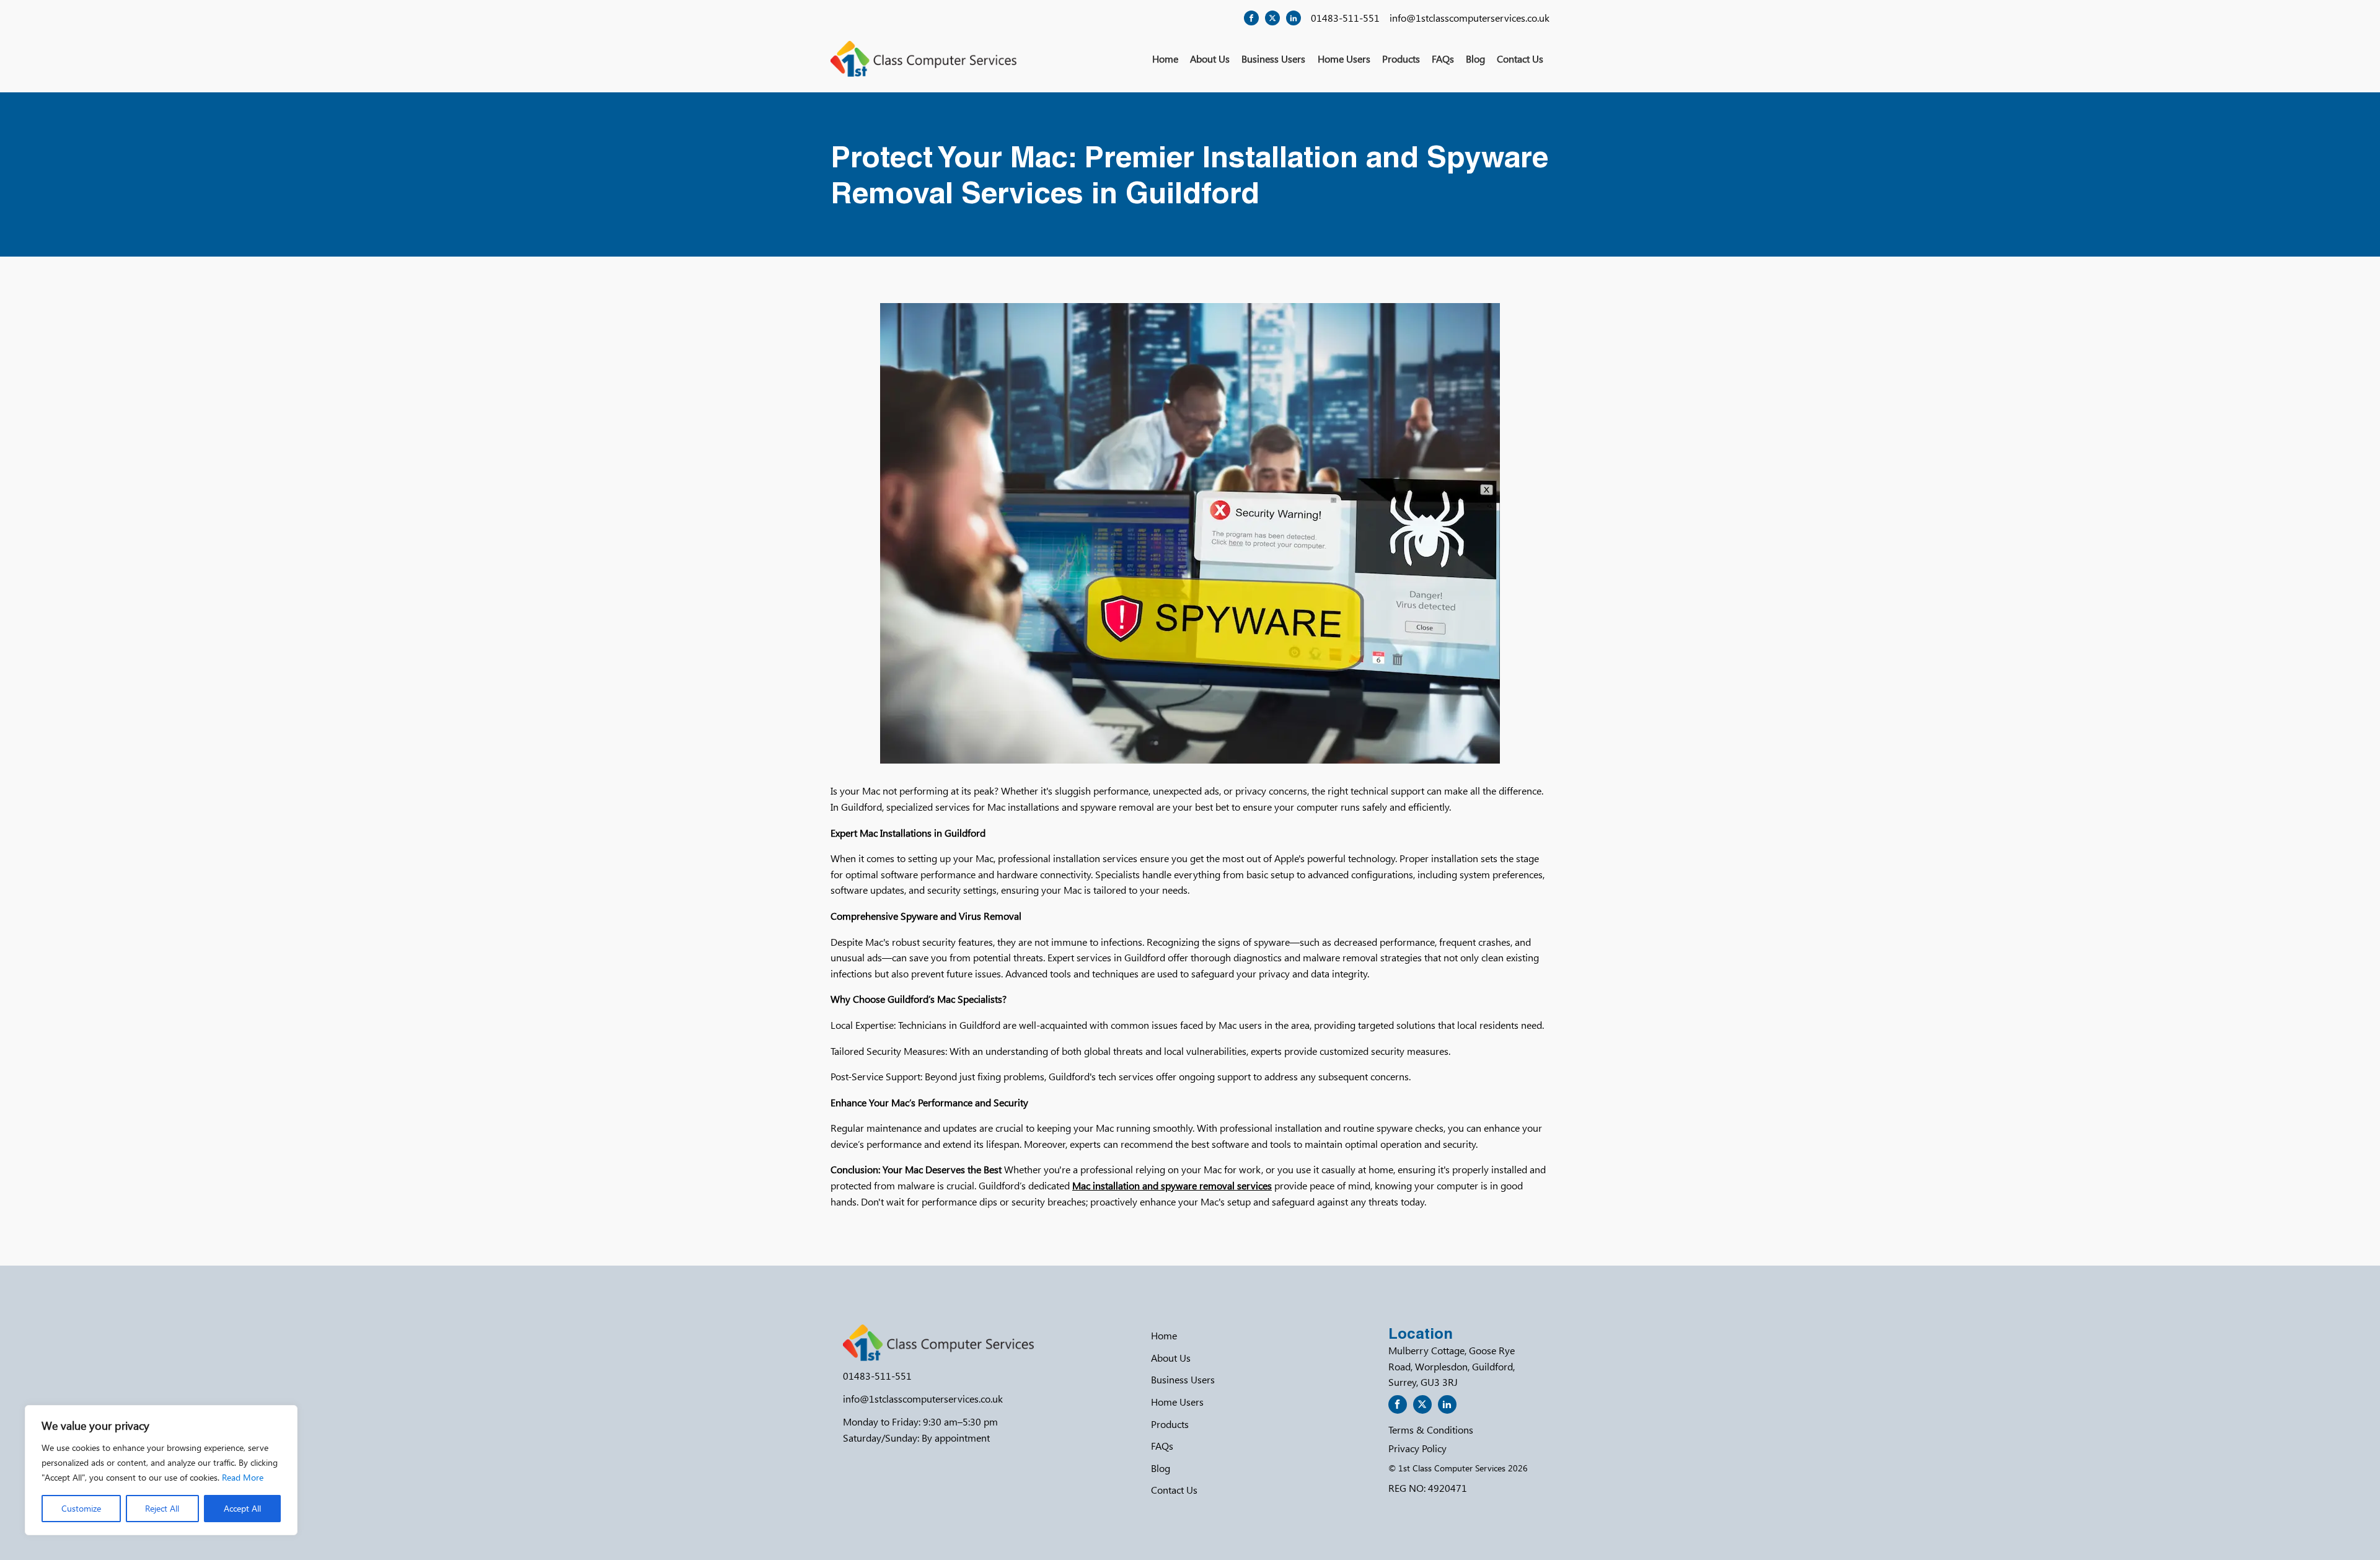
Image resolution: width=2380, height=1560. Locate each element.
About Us (1210, 59)
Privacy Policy (1417, 1448)
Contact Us (1520, 59)
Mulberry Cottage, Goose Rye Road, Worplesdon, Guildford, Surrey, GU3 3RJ (1452, 1366)
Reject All (162, 1508)
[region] (161, 1470)
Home (1165, 59)
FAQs (1443, 59)
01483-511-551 (1345, 18)
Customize (81, 1508)
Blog (1475, 59)
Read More (243, 1477)
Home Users (1344, 59)
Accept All (242, 1508)
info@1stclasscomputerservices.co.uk (1470, 18)
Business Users (1273, 59)
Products (1401, 59)
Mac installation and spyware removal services (1172, 1185)
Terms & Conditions (1431, 1430)
